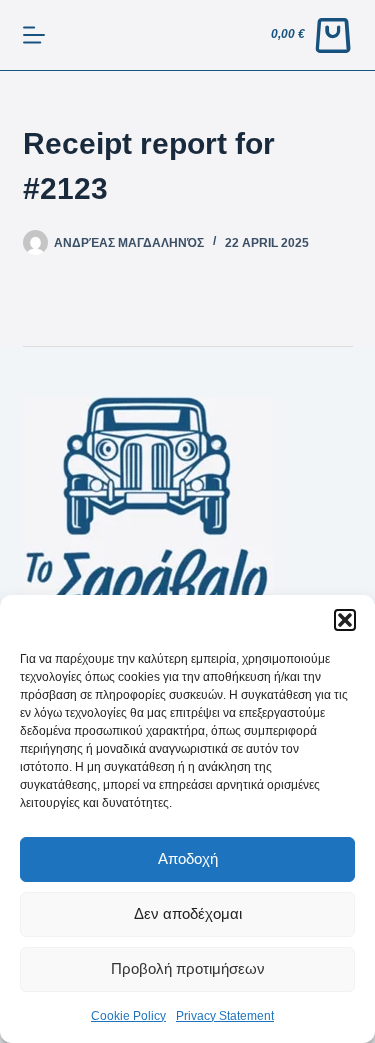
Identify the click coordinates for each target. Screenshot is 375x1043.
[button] (345, 620)
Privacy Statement (225, 1016)
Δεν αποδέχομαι (188, 913)
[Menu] (34, 35)
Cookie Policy (128, 1016)
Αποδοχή (188, 858)
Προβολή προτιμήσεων (188, 968)
